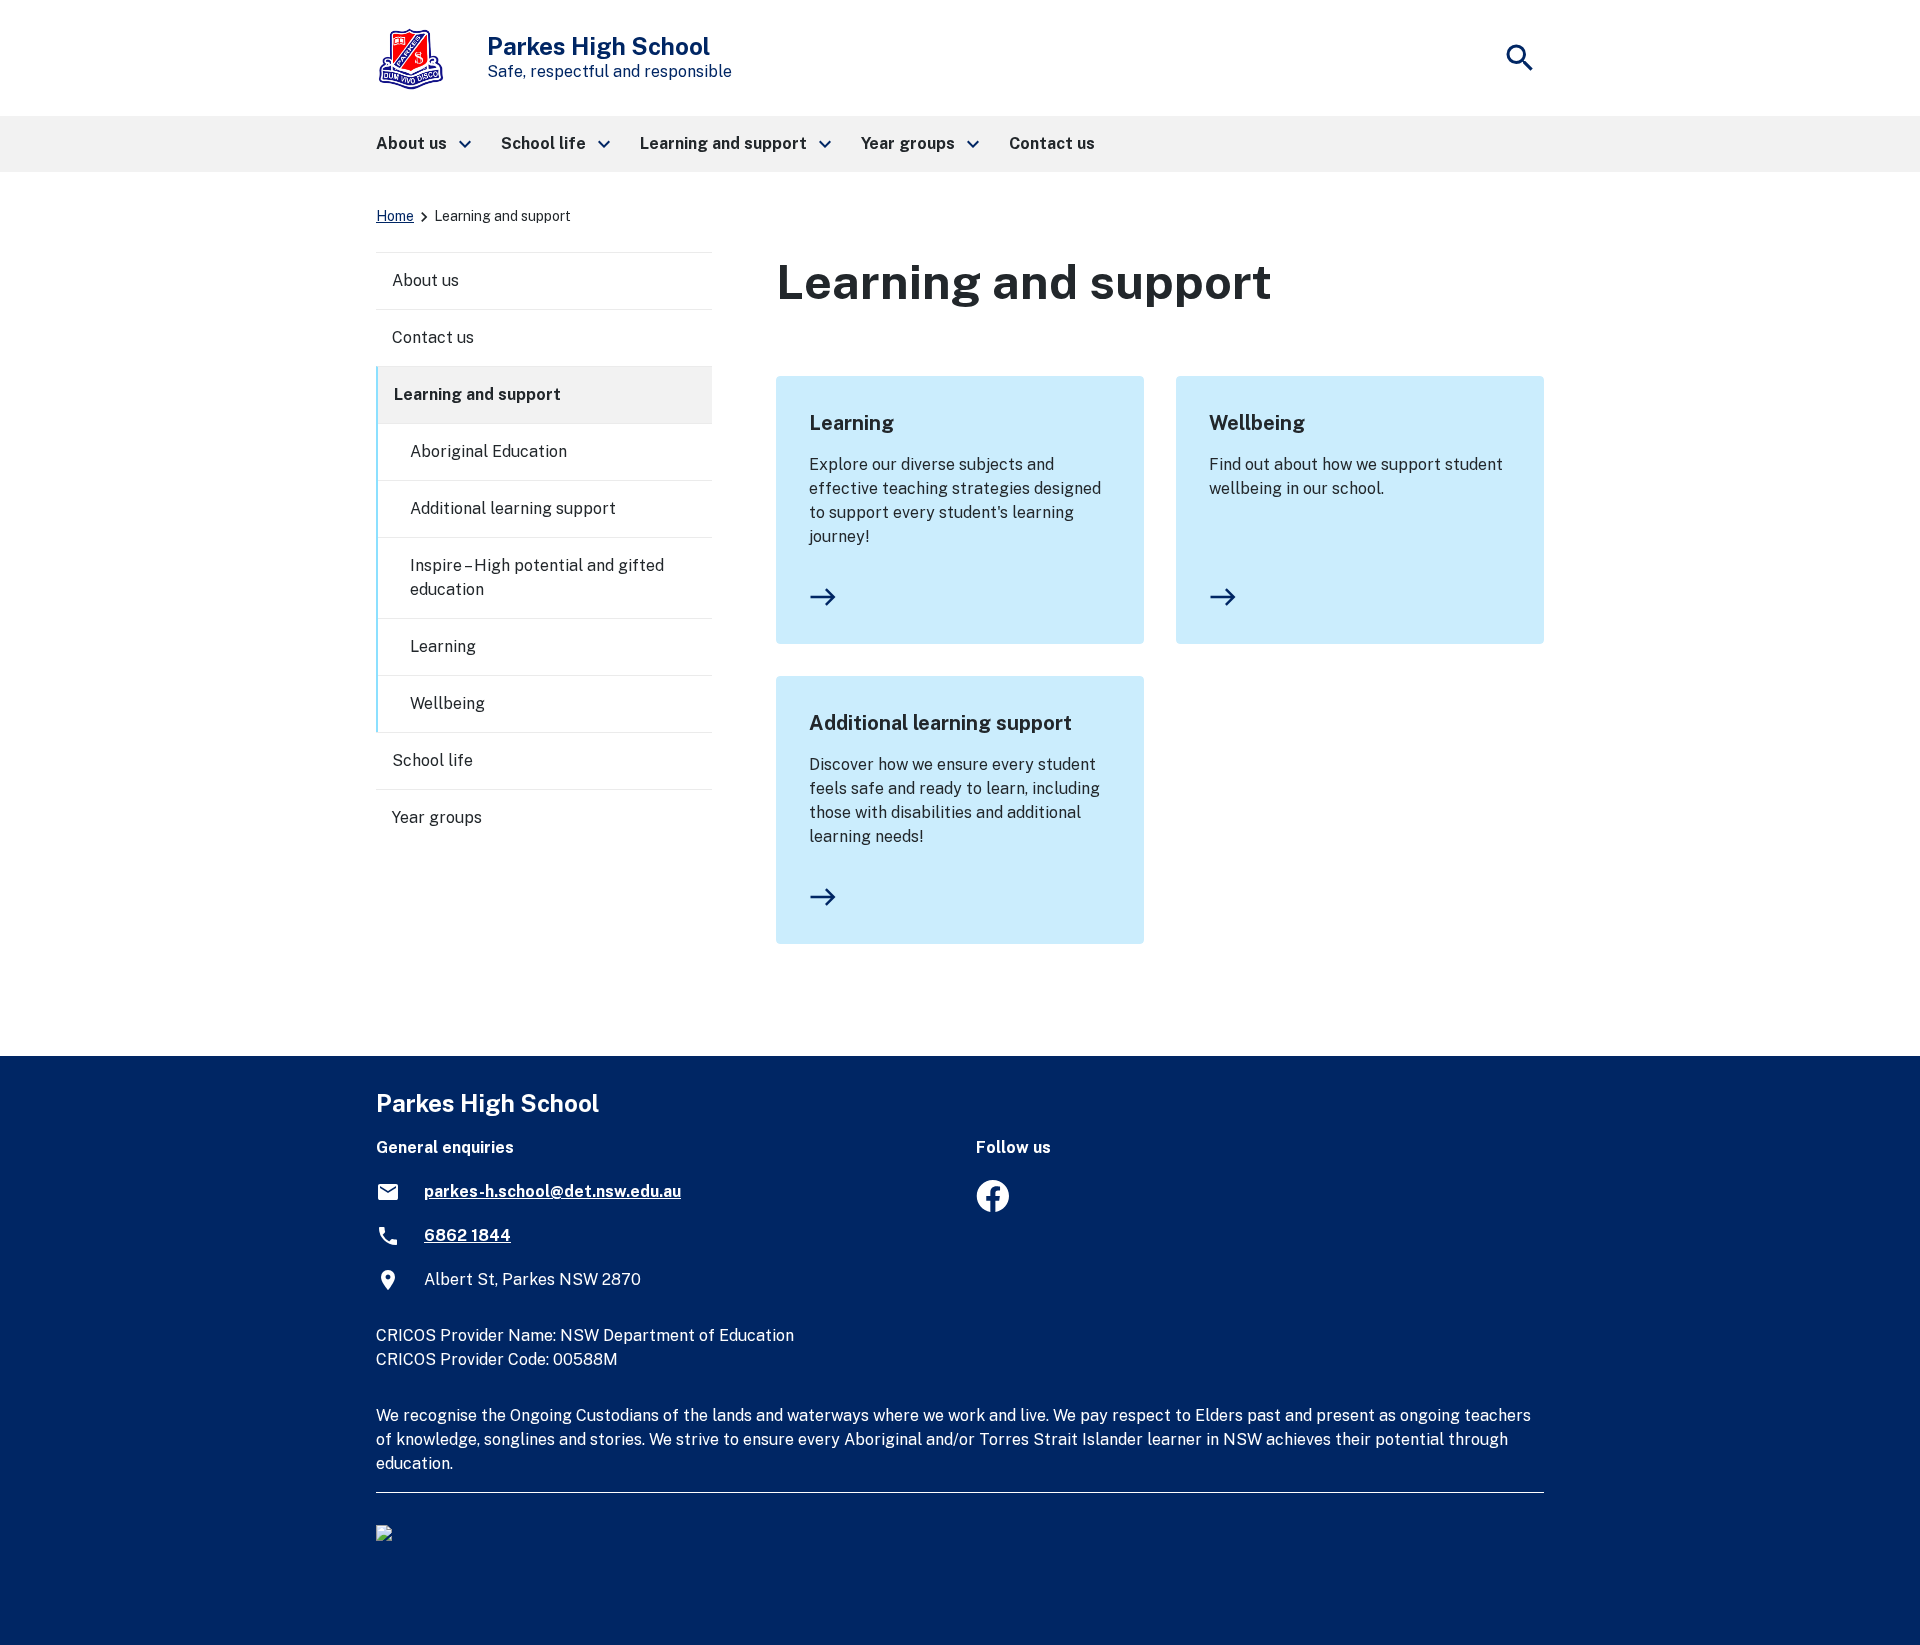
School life (432, 760)
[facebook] (992, 1206)
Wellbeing (1257, 423)
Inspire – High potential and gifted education (537, 577)
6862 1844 (467, 1235)
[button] (422, 144)
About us (425, 280)
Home (395, 216)
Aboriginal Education (488, 451)
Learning (851, 423)
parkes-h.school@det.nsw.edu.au (552, 1191)
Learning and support (477, 394)
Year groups (437, 817)
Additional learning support (940, 723)
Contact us (433, 337)
